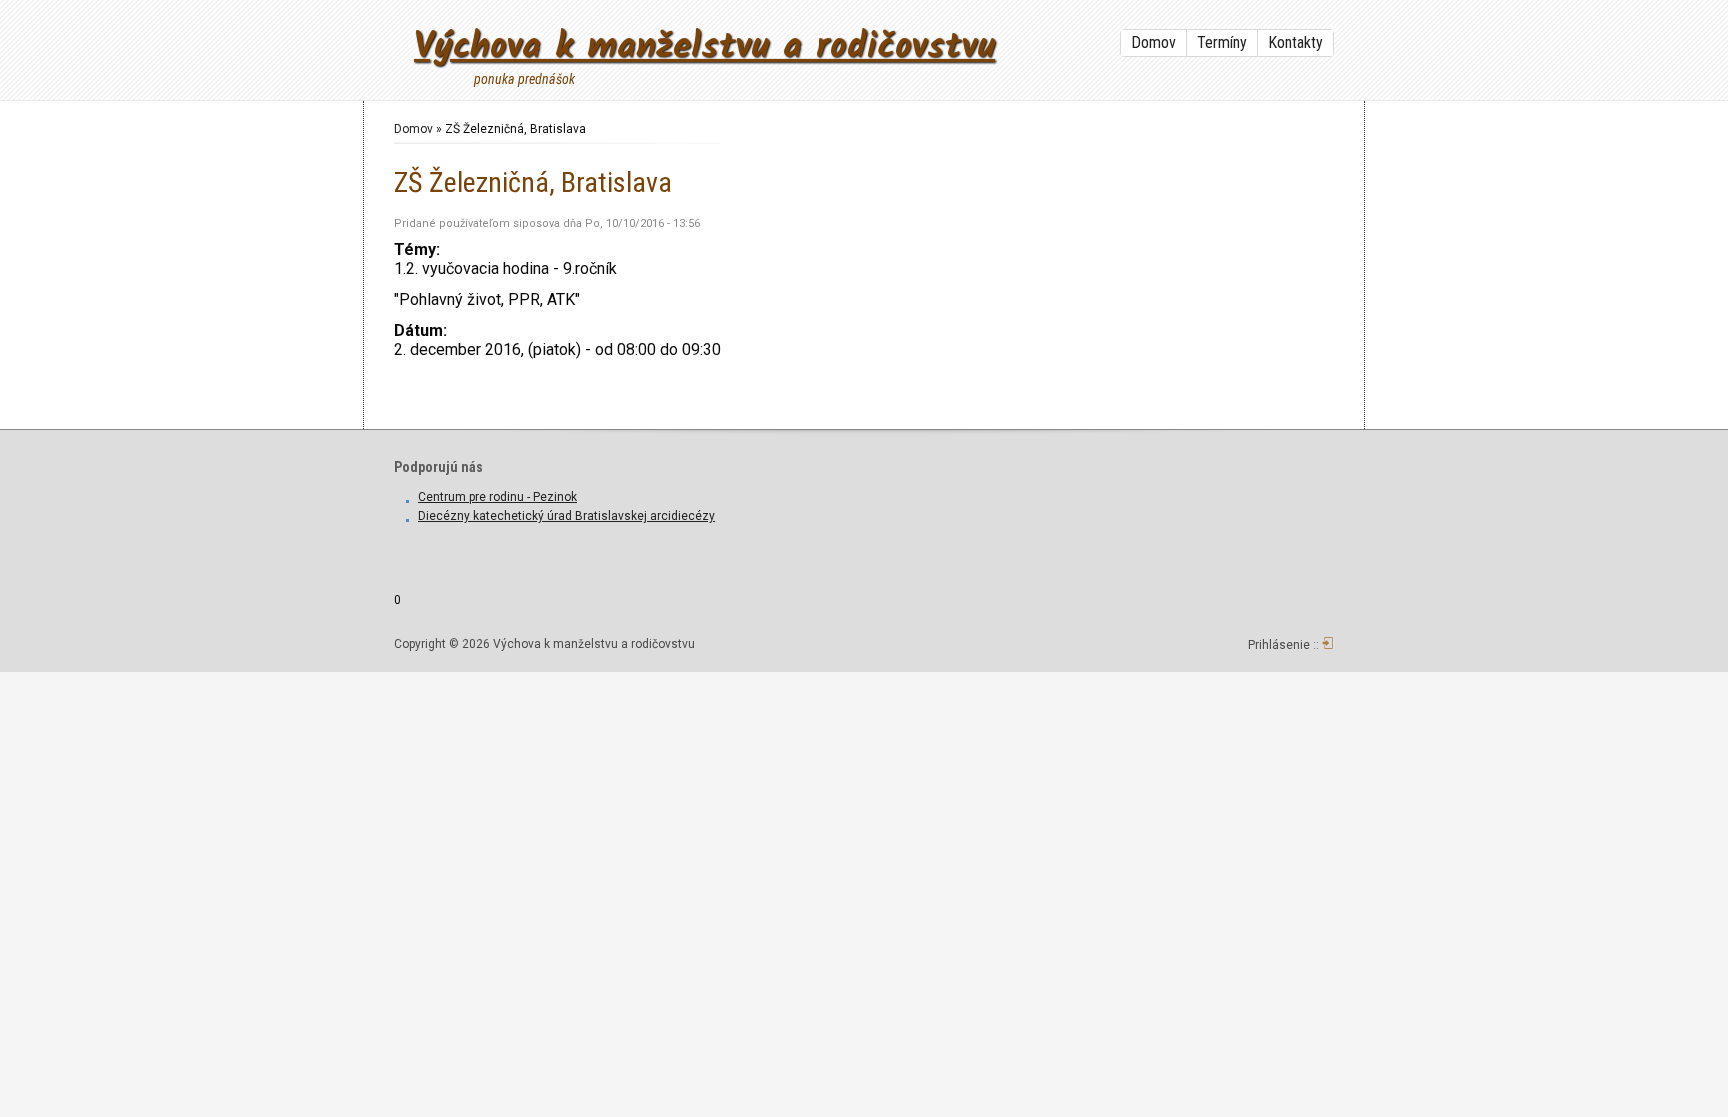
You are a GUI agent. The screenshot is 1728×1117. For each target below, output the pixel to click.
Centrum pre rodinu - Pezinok (497, 497)
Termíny (1222, 42)
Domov (1153, 42)
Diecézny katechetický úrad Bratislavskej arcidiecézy (566, 516)
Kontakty (1295, 42)
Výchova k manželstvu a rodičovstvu (704, 47)
